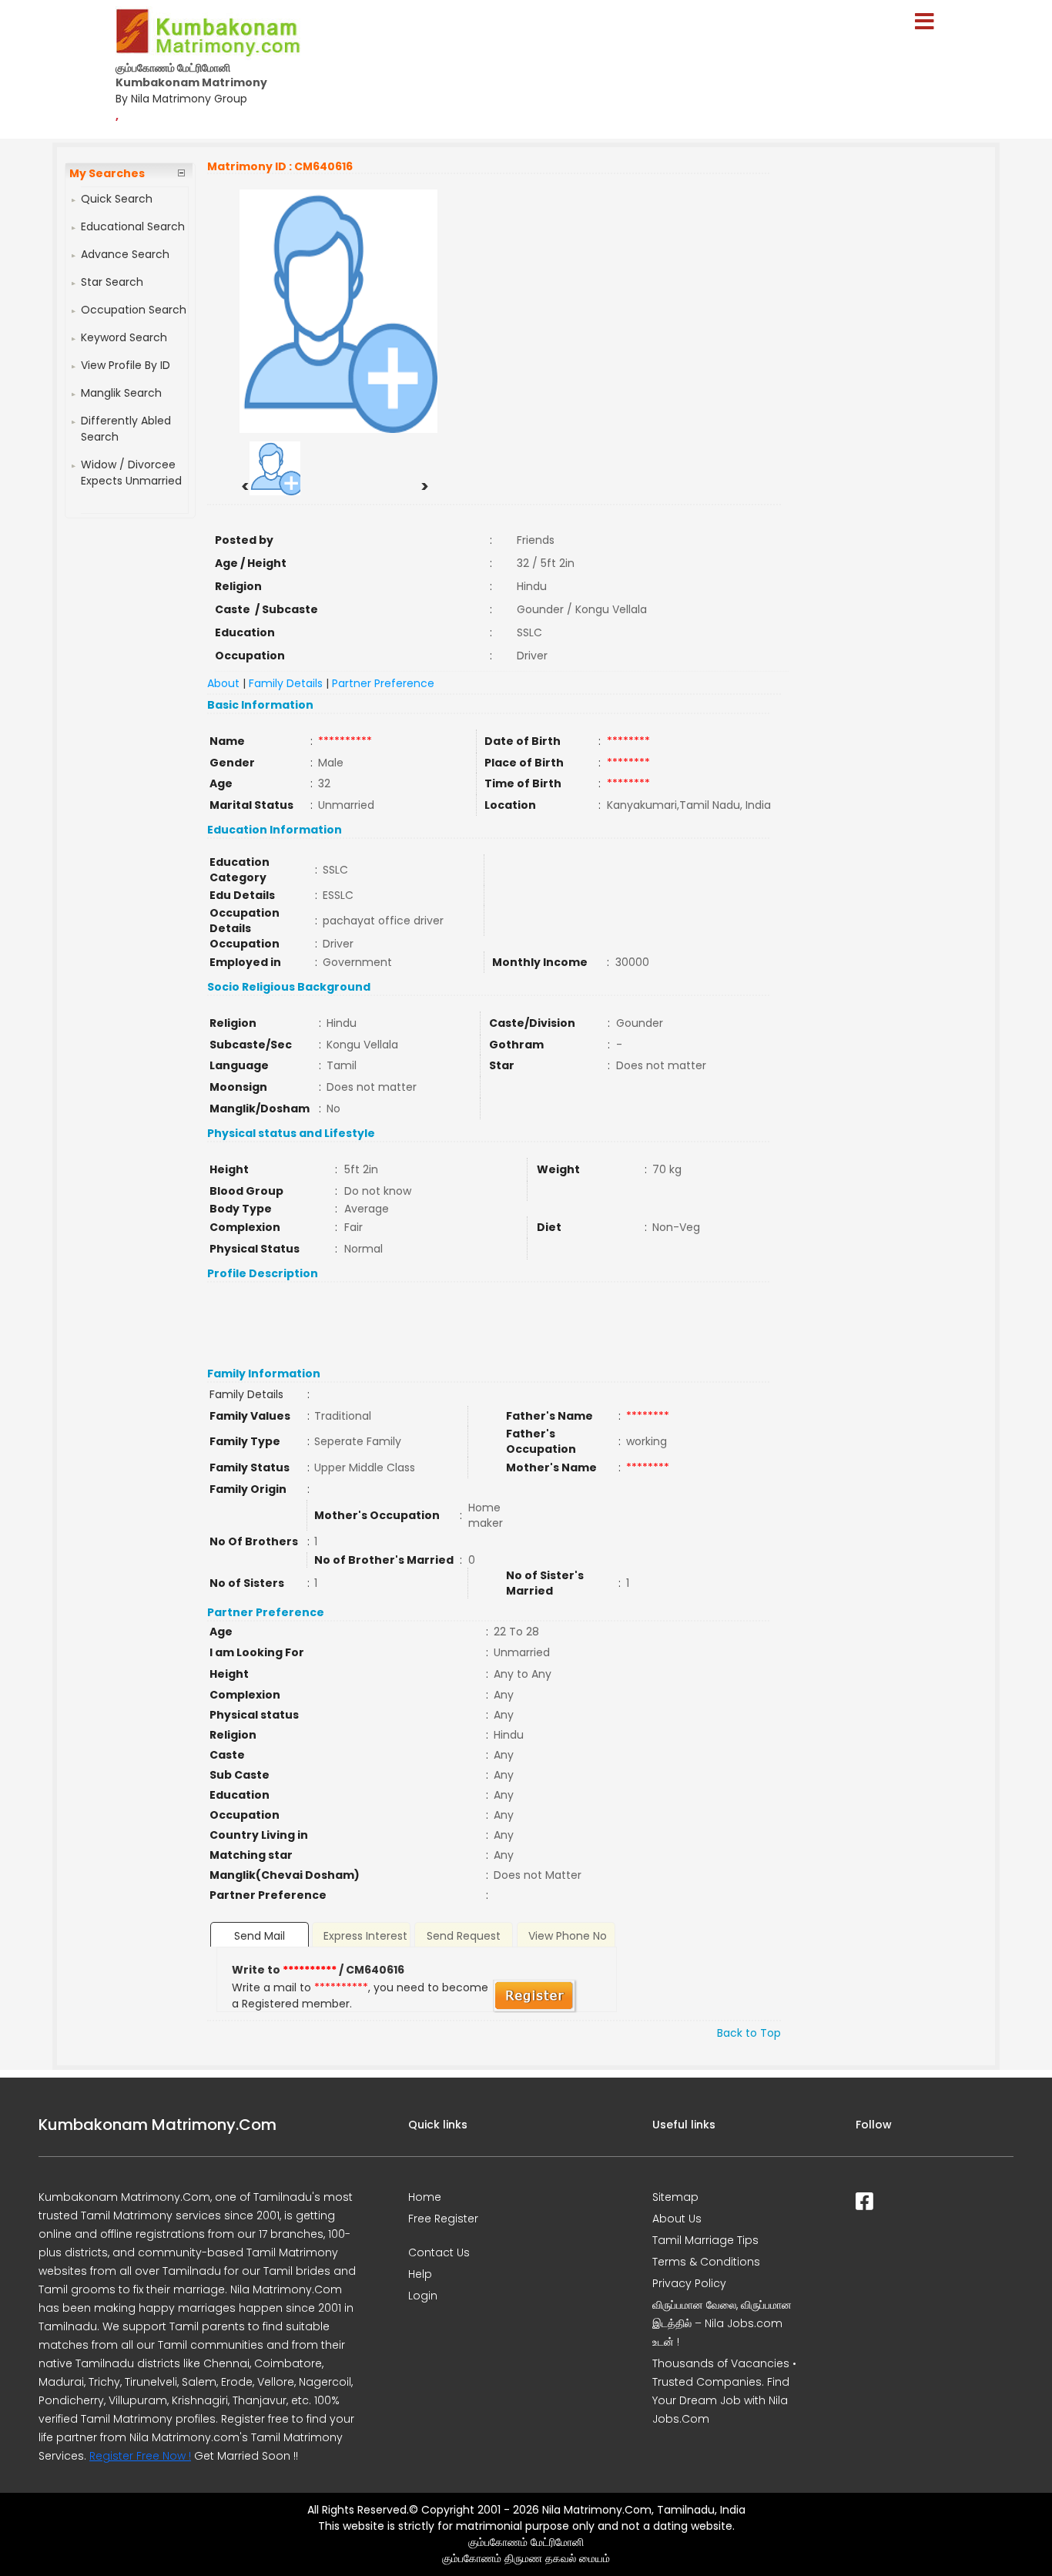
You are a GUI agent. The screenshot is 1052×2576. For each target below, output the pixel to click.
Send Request (464, 1936)
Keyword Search (124, 337)
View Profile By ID (126, 365)
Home (425, 2197)
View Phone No (568, 1936)
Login (423, 2296)
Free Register (443, 2219)
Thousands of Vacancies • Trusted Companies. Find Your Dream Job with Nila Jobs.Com (724, 2391)
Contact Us (439, 2252)
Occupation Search (134, 310)
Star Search (112, 282)
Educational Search (133, 226)
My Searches (107, 173)
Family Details (286, 683)
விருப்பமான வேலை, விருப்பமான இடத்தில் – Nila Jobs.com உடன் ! (722, 2323)
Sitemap (675, 2197)
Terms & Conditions (706, 2262)
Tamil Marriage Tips (705, 2240)
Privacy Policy (689, 2283)
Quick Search (117, 199)
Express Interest (365, 1936)
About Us (677, 2219)
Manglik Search (121, 393)
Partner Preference (383, 683)
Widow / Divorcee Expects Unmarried (131, 473)
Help (420, 2274)
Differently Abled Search (126, 429)
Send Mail (260, 1936)
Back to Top (749, 2033)
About (223, 683)
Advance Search (125, 254)
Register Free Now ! (140, 2456)
